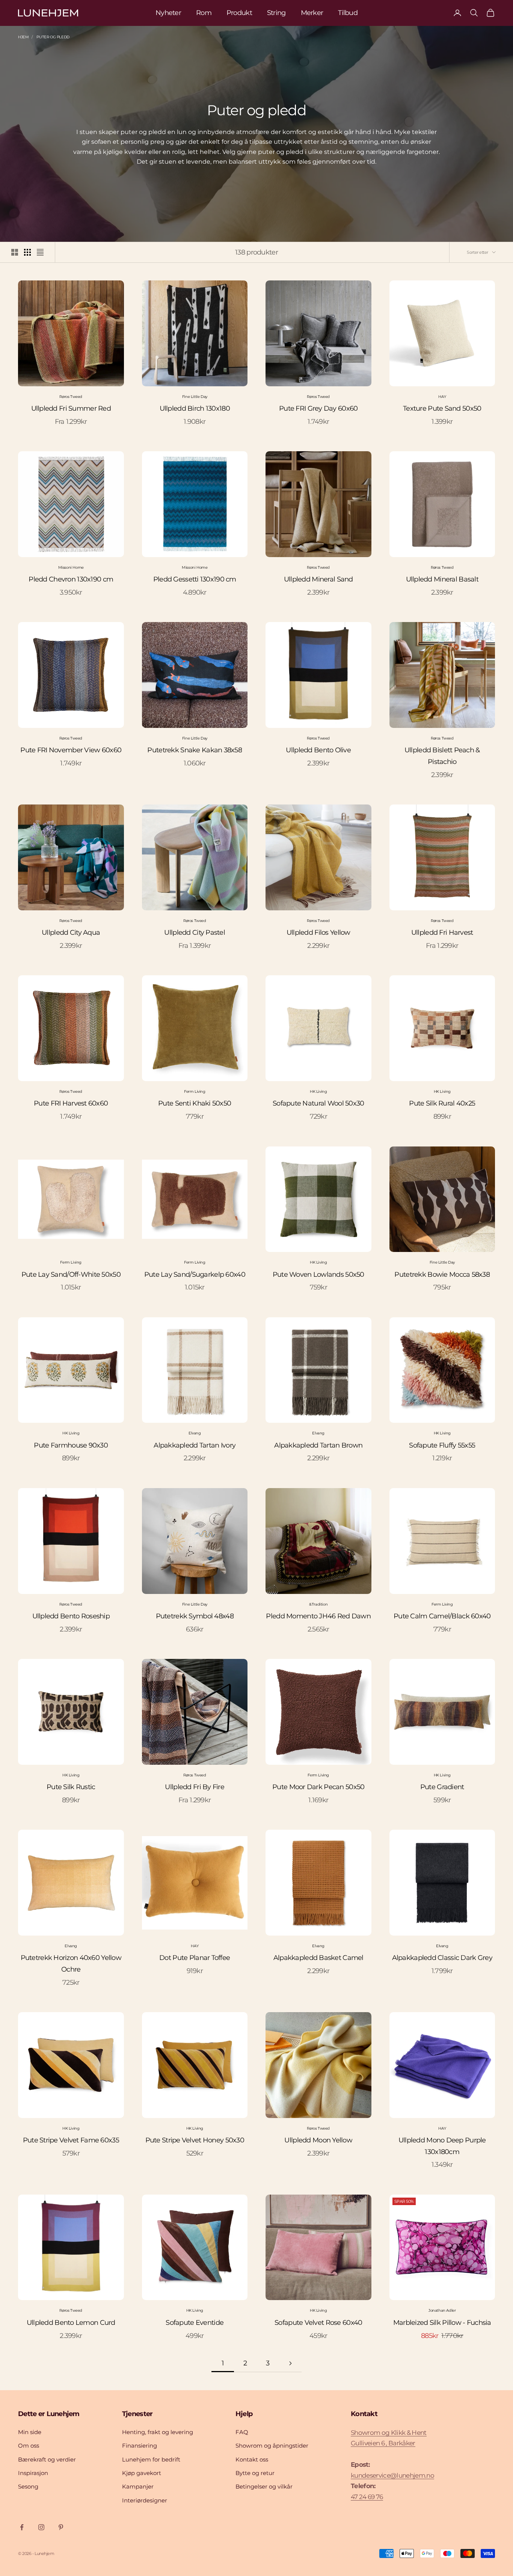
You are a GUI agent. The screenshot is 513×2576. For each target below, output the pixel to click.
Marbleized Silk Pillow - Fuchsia (442, 2323)
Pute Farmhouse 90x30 (71, 1445)
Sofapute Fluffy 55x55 (442, 1445)
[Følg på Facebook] (22, 2527)
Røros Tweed (71, 397)
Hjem (23, 37)
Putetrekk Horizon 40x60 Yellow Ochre (71, 1964)
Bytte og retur (255, 2473)
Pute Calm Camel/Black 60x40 (442, 1616)
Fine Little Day (195, 397)
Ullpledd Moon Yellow (318, 2140)
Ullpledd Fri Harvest (442, 932)
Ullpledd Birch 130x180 (195, 408)
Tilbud (348, 13)
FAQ (242, 2432)
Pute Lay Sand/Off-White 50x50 (71, 1274)
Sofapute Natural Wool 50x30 (318, 1103)
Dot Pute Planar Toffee (195, 1958)
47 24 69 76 (367, 2497)
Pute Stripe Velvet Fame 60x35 (71, 2140)
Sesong (28, 2486)
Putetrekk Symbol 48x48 (195, 1616)
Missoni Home (71, 567)
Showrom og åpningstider (272, 2446)
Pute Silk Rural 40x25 (442, 1103)
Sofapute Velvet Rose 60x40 (318, 2323)
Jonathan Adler (442, 2310)
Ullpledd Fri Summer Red (71, 408)
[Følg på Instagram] (41, 2527)
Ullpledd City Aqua (71, 932)
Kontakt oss (252, 2459)
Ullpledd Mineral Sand (318, 579)
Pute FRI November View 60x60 (71, 750)
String (276, 13)
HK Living (318, 1091)
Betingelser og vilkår (264, 2486)
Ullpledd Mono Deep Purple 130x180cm (442, 2146)
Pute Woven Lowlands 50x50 (318, 1274)
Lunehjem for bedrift (151, 2459)
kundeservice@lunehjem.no (392, 2475)
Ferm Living (195, 1091)
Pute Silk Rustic (71, 1787)
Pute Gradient (442, 1787)
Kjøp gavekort (142, 2473)
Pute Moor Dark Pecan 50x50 (318, 1787)
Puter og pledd (53, 37)
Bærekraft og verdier (47, 2459)
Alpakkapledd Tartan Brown (318, 1445)
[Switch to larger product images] (15, 252)
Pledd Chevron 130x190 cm (71, 579)
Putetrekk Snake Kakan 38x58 (195, 750)
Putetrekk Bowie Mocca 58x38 (442, 1274)
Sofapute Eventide (195, 2323)
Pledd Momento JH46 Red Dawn (318, 1616)
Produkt (239, 13)
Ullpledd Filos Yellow (318, 932)
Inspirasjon (33, 2473)
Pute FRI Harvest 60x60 (71, 1103)
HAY (442, 397)
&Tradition (318, 1604)
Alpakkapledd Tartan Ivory (195, 1445)
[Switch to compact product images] (40, 252)
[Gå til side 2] (290, 2363)
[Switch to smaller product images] (27, 252)
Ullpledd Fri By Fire (195, 1787)
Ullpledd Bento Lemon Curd (71, 2323)
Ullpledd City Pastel (195, 932)
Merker (312, 13)
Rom (204, 13)
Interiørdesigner (145, 2500)
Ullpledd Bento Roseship (71, 1616)
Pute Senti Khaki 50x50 (195, 1103)
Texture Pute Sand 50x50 (442, 408)
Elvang (195, 1433)
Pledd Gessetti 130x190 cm (195, 579)
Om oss (29, 2446)
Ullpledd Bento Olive (318, 750)
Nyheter (168, 13)
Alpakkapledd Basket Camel (318, 1958)
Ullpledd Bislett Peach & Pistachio (442, 756)
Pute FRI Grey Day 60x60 (318, 408)
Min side (30, 2432)
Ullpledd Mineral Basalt (442, 579)
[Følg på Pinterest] (61, 2527)
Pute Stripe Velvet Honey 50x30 (195, 2140)
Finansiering (140, 2446)
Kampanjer (138, 2486)
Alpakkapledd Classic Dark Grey (442, 1958)
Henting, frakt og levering (158, 2432)
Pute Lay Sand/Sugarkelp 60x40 (195, 1274)
